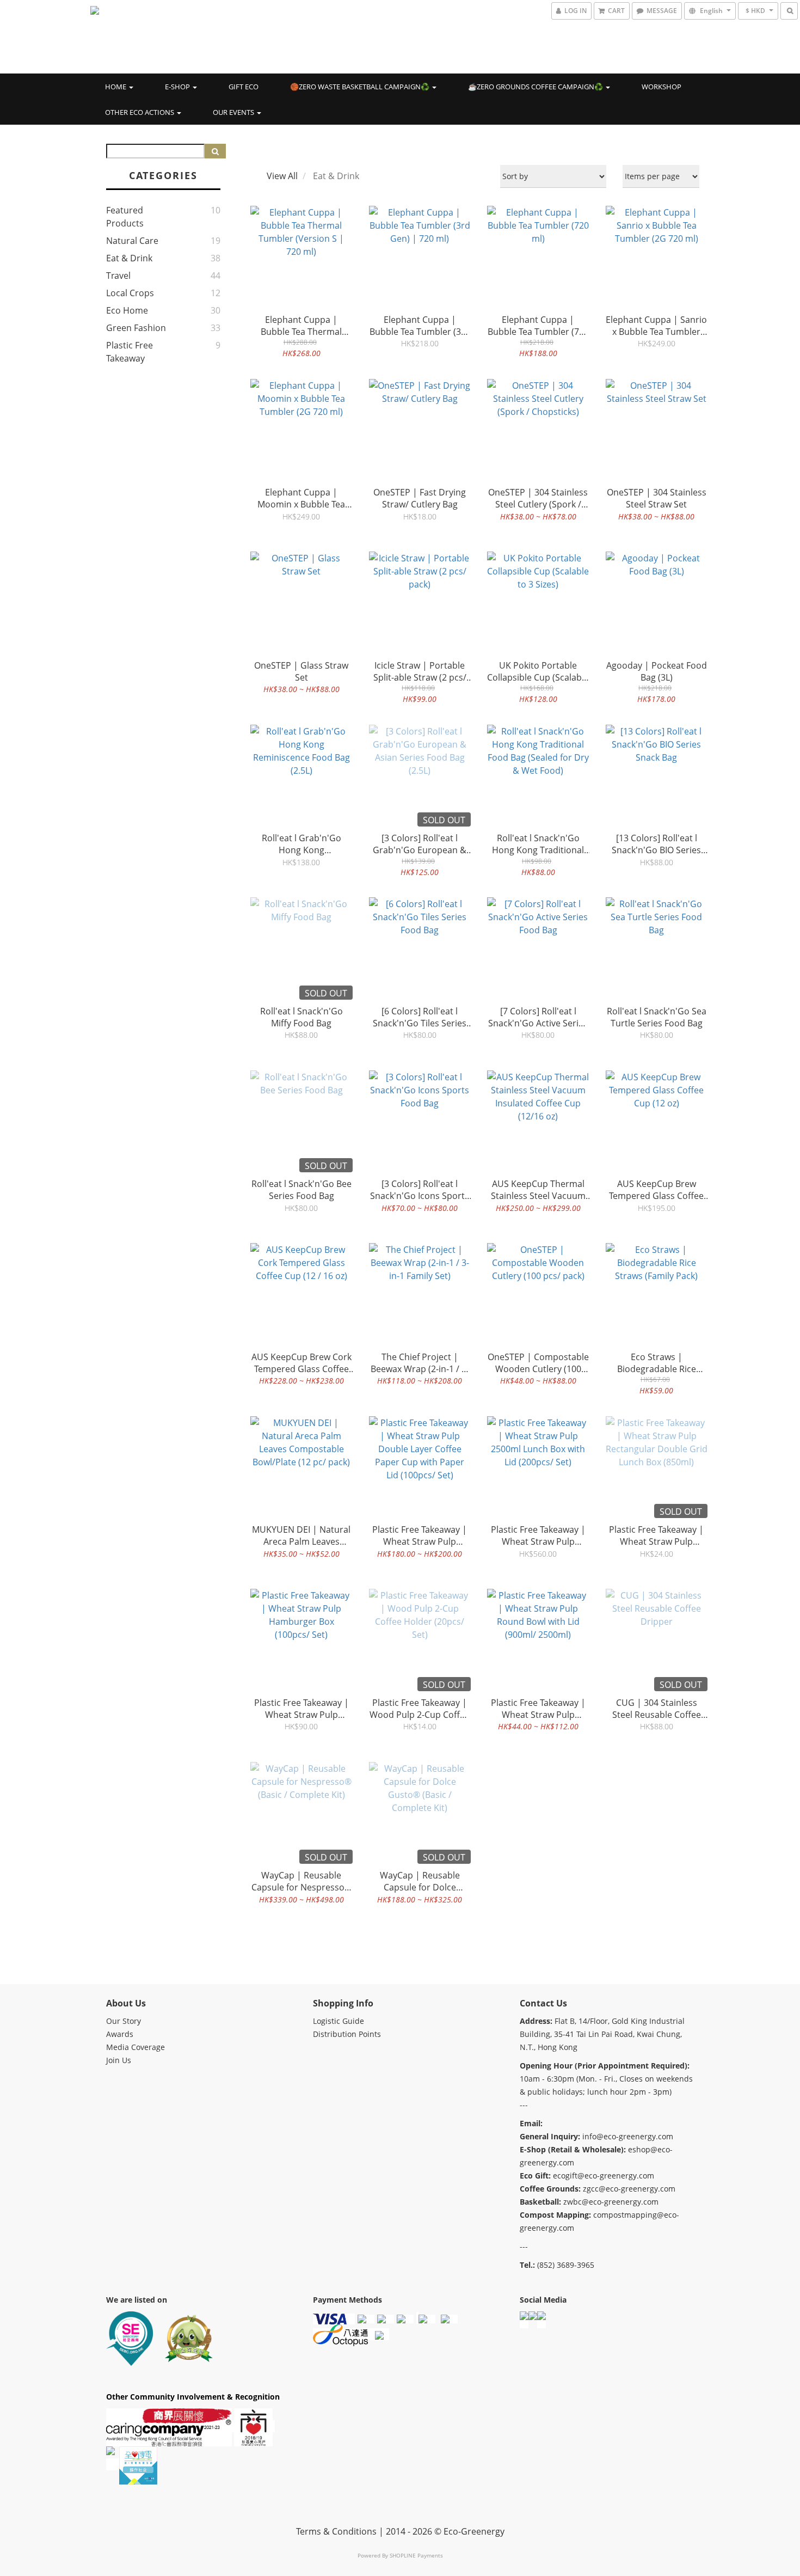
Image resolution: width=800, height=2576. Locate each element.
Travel (118, 276)
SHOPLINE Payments (416, 2555)
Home (116, 87)
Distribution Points (347, 2034)
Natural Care (132, 241)
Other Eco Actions (140, 112)
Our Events (234, 112)
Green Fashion (136, 328)
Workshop (661, 87)
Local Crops (130, 293)
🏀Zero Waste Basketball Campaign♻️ (361, 87)
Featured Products (125, 217)
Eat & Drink (129, 258)
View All (282, 176)
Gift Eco (244, 87)
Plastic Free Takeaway (130, 352)
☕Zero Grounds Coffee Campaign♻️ (536, 87)
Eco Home (127, 310)
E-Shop (178, 87)
